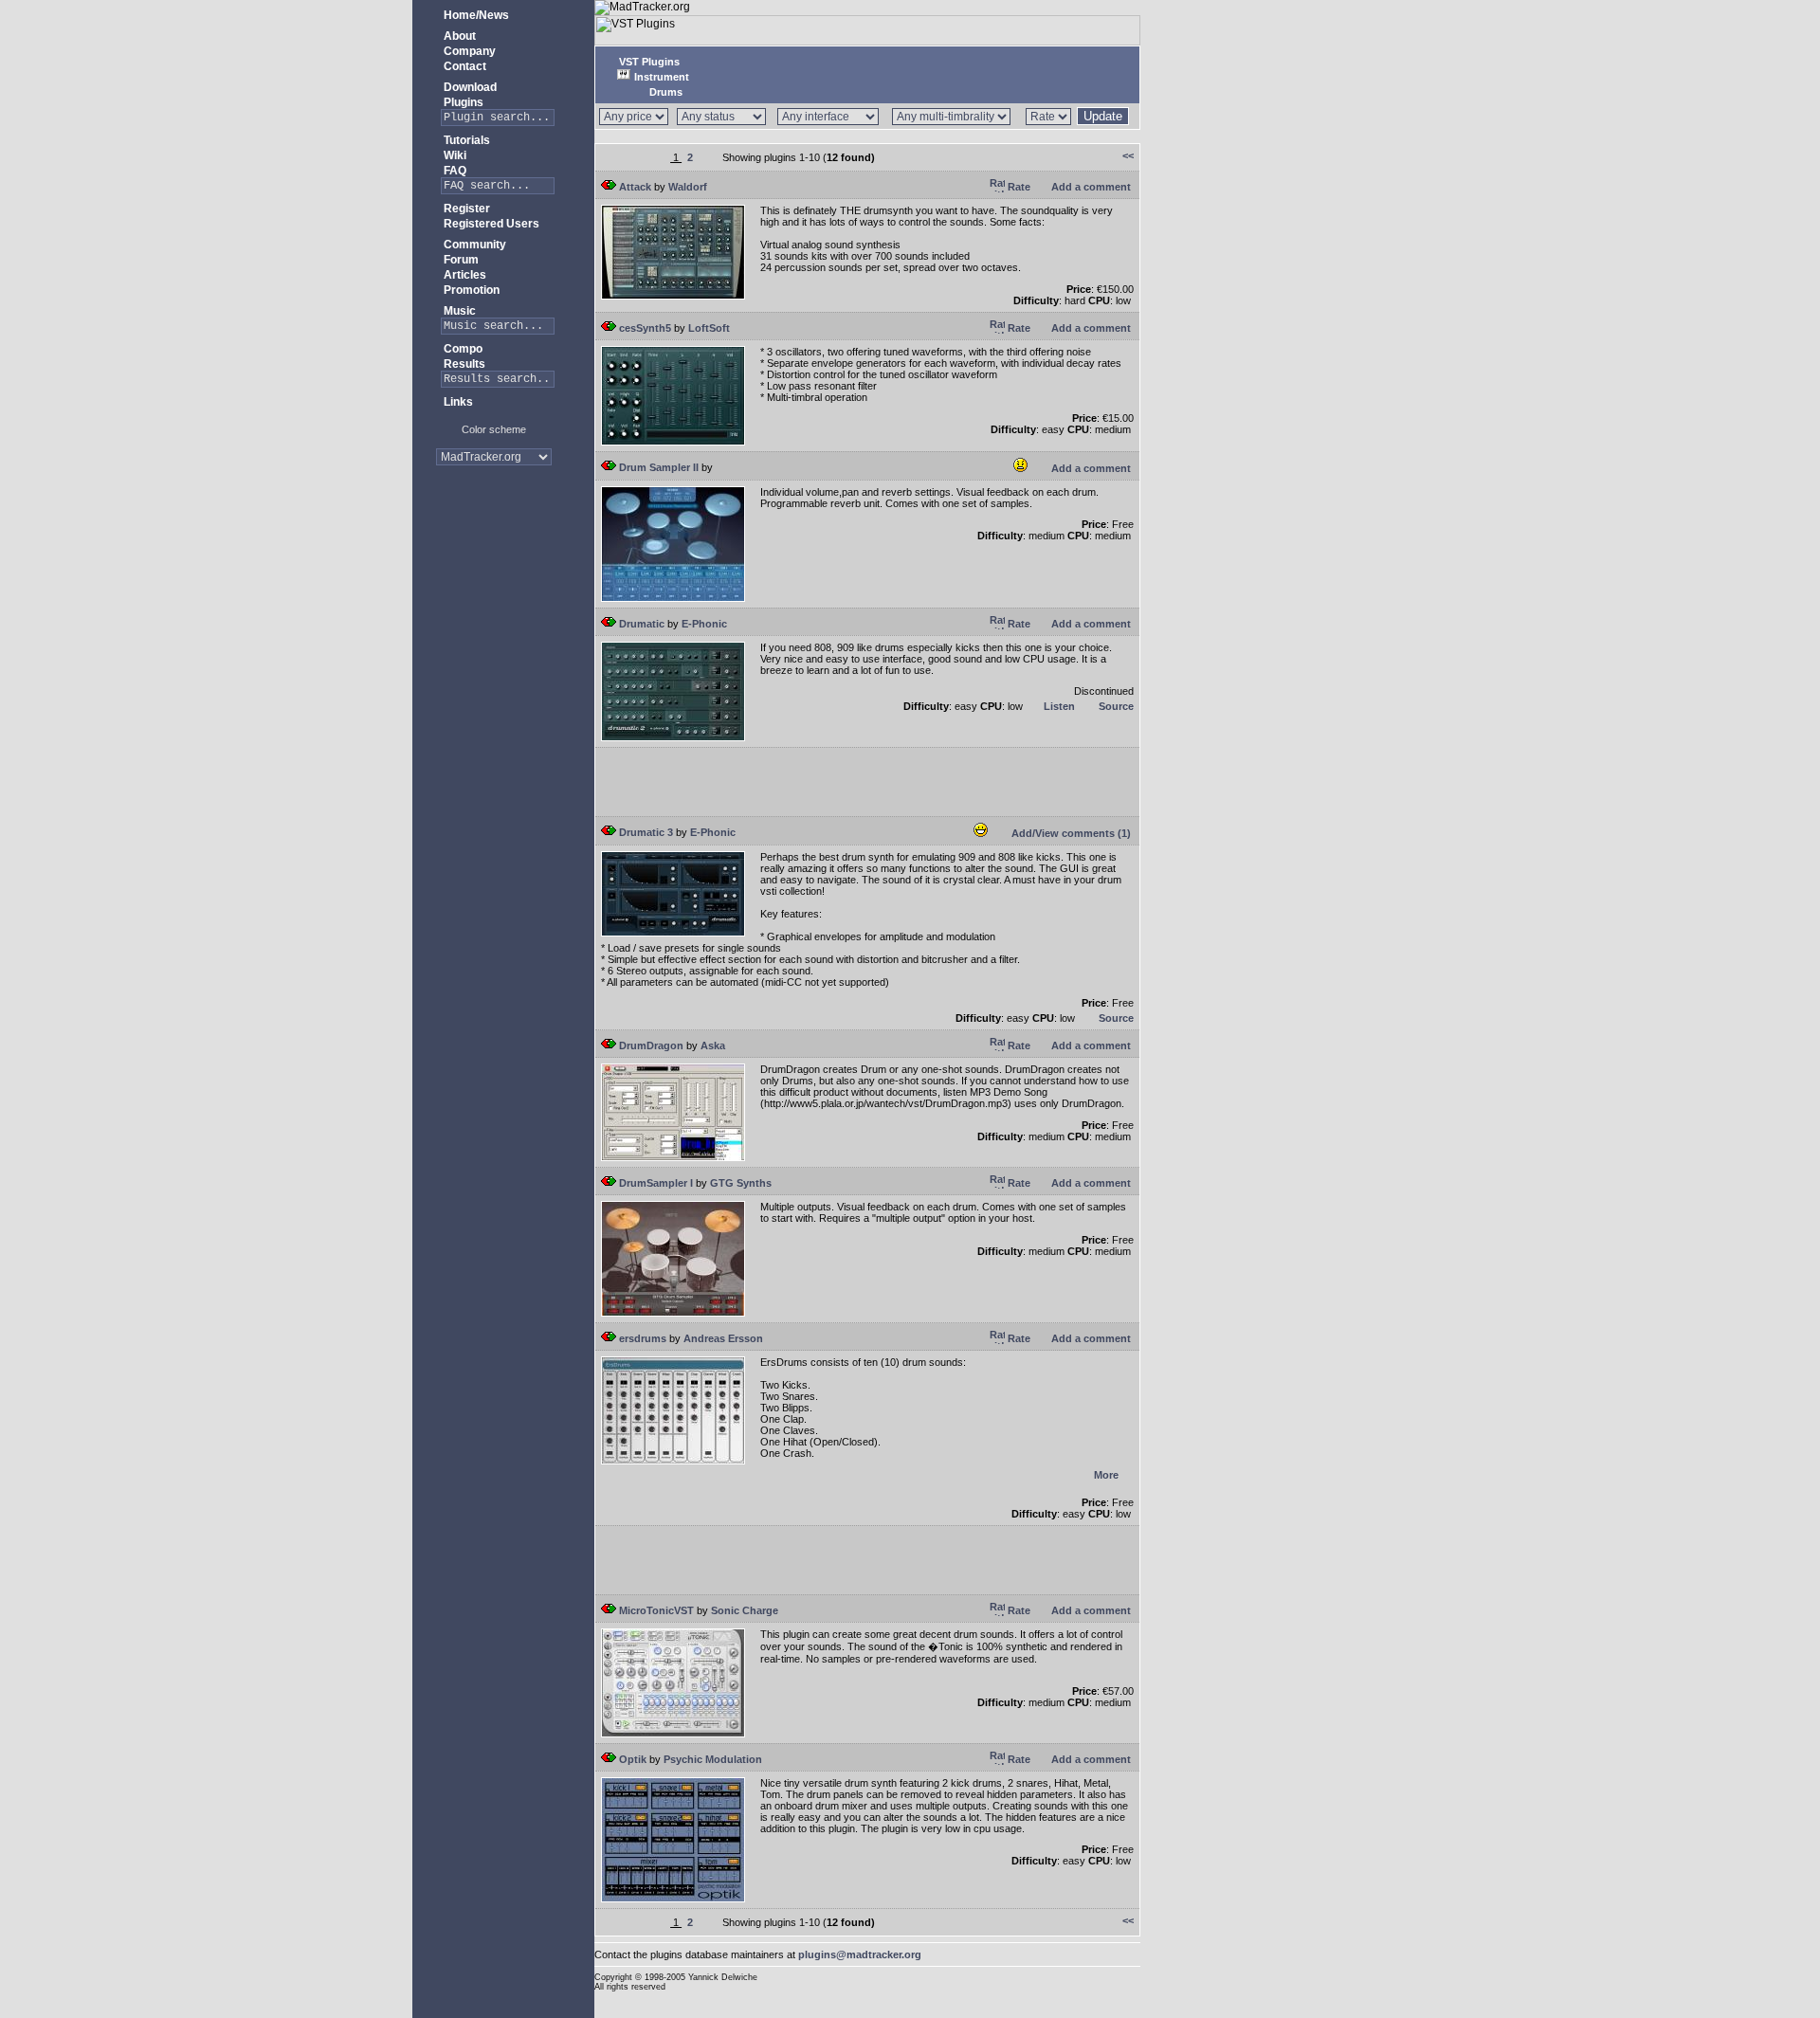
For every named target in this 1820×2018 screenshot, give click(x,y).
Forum (460, 260)
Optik (631, 1759)
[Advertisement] (494, 540)
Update (1103, 116)
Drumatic (640, 624)
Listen (1058, 706)
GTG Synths (741, 1183)
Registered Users (490, 224)
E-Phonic (704, 624)
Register (465, 209)
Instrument (660, 77)
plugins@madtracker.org (860, 1954)
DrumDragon (650, 1045)
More (1106, 1475)
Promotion (470, 290)
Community (473, 245)
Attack (634, 187)
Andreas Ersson (723, 1338)
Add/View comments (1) (1070, 833)
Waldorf (688, 187)
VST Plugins (648, 62)
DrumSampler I (655, 1183)
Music (458, 311)
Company (468, 51)
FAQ (454, 171)
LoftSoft (709, 328)
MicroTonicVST (655, 1610)
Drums (664, 92)
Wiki (454, 155)
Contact (464, 66)
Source (1115, 706)
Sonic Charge (745, 1610)
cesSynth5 (644, 328)
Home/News (475, 15)
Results (463, 364)
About (458, 36)
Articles (464, 275)
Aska (713, 1045)
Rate (1018, 187)
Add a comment (1090, 187)
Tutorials (465, 140)
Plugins (462, 102)
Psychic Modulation (713, 1759)
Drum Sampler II (657, 467)
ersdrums (641, 1338)
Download (469, 87)
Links (457, 402)
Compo (462, 349)
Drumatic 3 (645, 832)
